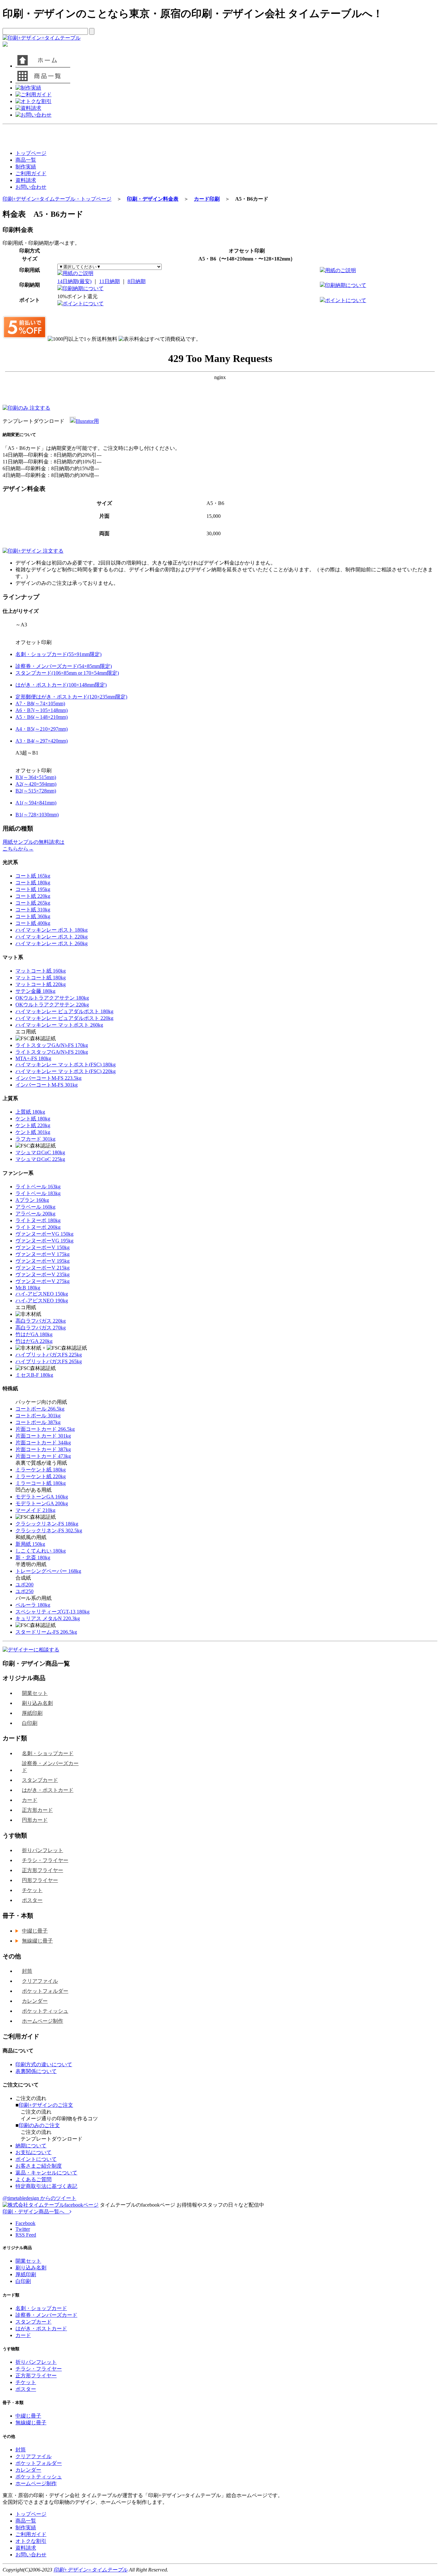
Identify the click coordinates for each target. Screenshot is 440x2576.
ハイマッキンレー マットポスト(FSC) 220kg (66, 1071)
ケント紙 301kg (33, 1132)
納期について (31, 2146)
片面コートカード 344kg (43, 1443)
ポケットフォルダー (45, 1991)
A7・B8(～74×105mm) (40, 703)
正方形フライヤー (43, 1870)
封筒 (27, 1971)
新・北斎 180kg (33, 1558)
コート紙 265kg (33, 903)
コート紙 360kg (33, 916)
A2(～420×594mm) (36, 784)
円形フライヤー (40, 1880)
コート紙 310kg (33, 910)
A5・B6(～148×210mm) (42, 717)
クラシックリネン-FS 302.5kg (49, 1530)
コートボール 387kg (38, 1422)
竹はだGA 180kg (34, 1334)
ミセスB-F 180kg (34, 1375)
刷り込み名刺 (37, 1703)
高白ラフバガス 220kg (41, 1321)
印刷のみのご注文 (39, 2125)
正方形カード (37, 1810)
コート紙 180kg (33, 883)
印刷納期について (83, 288)
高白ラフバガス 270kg (41, 1328)
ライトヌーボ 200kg (38, 1227)
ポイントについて (83, 304)
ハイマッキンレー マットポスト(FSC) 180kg (66, 1065)
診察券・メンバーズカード (50, 1767)
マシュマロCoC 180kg (40, 1152)
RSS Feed (26, 2235)
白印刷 (30, 1723)
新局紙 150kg (30, 1544)
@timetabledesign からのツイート (39, 2198)
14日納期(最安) (74, 281)
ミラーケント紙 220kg (41, 1476)
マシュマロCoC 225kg (40, 1159)
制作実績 (26, 167)
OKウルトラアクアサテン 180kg (52, 998)
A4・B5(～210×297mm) (42, 729)
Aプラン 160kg (32, 1200)
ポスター (32, 1900)
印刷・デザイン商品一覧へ (36, 2212)
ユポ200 (24, 1585)
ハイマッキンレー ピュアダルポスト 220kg (64, 1018)
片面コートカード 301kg (43, 1436)
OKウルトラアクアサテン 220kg (52, 1005)
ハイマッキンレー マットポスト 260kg (59, 1025)
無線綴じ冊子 (37, 1941)
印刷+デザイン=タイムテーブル (91, 2570)
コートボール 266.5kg (40, 1409)
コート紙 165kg (33, 876)
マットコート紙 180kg (41, 978)
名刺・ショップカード (48, 1753)
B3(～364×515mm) (36, 777)
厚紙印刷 (32, 1713)
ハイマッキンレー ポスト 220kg (52, 937)
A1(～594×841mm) (36, 803)
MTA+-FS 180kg (33, 1058)
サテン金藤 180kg (35, 991)
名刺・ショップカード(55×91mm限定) (58, 654)
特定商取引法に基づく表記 (46, 2186)
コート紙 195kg (33, 889)
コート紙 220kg (33, 896)
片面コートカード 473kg (43, 1456)
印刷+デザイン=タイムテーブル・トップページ (57, 199)
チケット (32, 1890)
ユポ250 (24, 1591)
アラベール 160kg (35, 1207)
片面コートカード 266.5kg (45, 1429)
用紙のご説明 (78, 273)
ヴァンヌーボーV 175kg (43, 1254)
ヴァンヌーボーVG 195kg (44, 1241)
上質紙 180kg (30, 1112)
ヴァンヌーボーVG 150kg (44, 1234)
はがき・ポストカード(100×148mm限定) (61, 685)
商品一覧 (26, 160)
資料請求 (26, 180)
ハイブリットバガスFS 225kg (49, 1355)
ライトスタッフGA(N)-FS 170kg (52, 1045)
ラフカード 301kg (35, 1139)
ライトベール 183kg (38, 1193)
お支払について (33, 2152)
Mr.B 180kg (28, 1288)
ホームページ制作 (43, 2021)
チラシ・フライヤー (45, 1860)
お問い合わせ (31, 187)
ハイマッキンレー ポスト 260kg (52, 943)
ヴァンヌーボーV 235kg (43, 1274)
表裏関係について (36, 2071)
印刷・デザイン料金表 (153, 199)
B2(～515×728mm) (36, 791)
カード (30, 1800)
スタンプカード (40, 1780)
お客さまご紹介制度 (39, 2166)
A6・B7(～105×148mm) (42, 710)
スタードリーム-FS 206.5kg (46, 1632)
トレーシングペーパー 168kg (48, 1571)
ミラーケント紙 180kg (41, 1470)
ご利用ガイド (31, 173)
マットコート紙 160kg (41, 971)
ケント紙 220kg (33, 1125)
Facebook (25, 2223)
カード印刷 (207, 199)
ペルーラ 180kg (33, 1605)
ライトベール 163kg (38, 1187)
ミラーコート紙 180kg (41, 1483)
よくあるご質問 (33, 2179)
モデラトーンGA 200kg (42, 1503)
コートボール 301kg (38, 1416)
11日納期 (110, 281)
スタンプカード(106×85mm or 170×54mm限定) (67, 673)
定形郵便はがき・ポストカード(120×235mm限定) (71, 697)
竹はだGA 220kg (34, 1341)
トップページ (31, 153)
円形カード (35, 1820)
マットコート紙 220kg (41, 984)
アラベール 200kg (35, 1214)
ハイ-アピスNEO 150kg (42, 1294)
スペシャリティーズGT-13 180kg (53, 1612)
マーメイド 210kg (35, 1510)
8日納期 (137, 281)
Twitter (23, 2229)
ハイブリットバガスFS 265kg (49, 1361)
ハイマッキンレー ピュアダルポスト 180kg (64, 1011)
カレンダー (35, 2001)
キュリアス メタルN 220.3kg (48, 1618)
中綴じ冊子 (35, 1931)
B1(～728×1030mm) (37, 815)
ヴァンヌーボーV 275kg (43, 1281)
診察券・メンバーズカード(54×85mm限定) (64, 666)
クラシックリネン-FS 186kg (47, 1524)
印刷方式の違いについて (44, 2064)
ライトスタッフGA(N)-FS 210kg (52, 1052)
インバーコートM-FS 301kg (47, 1085)
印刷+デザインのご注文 (46, 2105)
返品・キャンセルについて (46, 2173)
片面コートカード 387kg (43, 1449)
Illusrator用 (87, 421)
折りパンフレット (43, 1850)
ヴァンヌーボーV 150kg (43, 1247)
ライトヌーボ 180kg (38, 1220)
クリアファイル (40, 1981)
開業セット (35, 1693)
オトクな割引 (31, 2541)
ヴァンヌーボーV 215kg (43, 1268)
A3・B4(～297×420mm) (42, 741)
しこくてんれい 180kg (41, 1551)
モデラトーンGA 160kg (42, 1497)
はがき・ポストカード (48, 1790)
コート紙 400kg (33, 923)
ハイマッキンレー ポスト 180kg (52, 930)
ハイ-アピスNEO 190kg (42, 1301)
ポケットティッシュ (45, 2011)
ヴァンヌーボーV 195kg (43, 1261)
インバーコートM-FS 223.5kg (48, 1078)
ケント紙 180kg (33, 1119)
